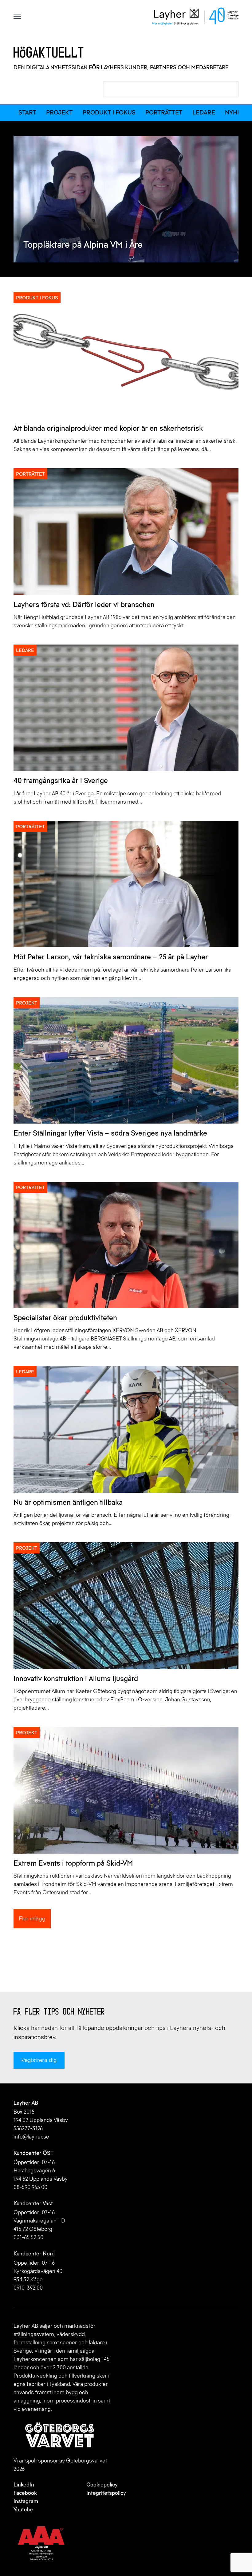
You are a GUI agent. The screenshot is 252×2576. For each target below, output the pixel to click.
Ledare (204, 112)
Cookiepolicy (102, 2485)
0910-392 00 (28, 2288)
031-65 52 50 (28, 2237)
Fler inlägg (32, 1918)
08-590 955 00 (30, 2187)
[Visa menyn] (17, 16)
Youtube (23, 2510)
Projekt (59, 112)
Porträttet (164, 112)
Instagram (26, 2501)
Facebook (25, 2493)
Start (27, 112)
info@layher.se (31, 2137)
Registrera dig (39, 2060)
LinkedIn (24, 2485)
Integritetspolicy (106, 2493)
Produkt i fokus (109, 112)
